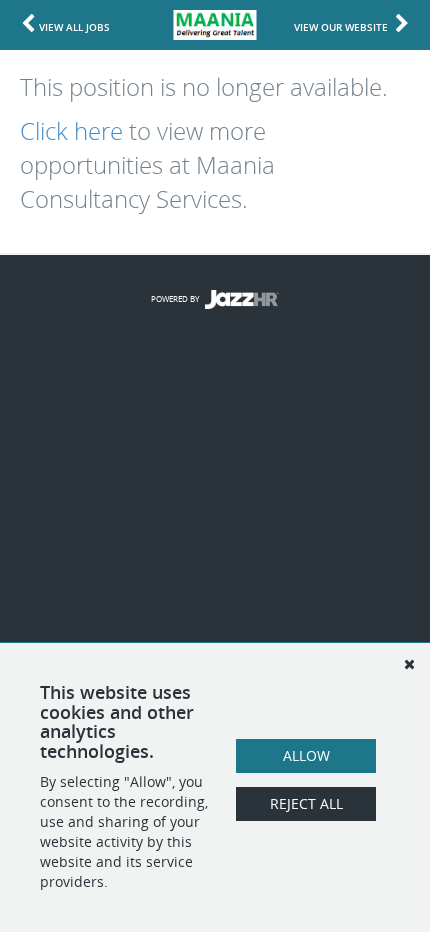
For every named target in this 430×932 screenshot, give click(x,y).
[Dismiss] (409, 664)
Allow (306, 755)
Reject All (306, 803)
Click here (71, 131)
